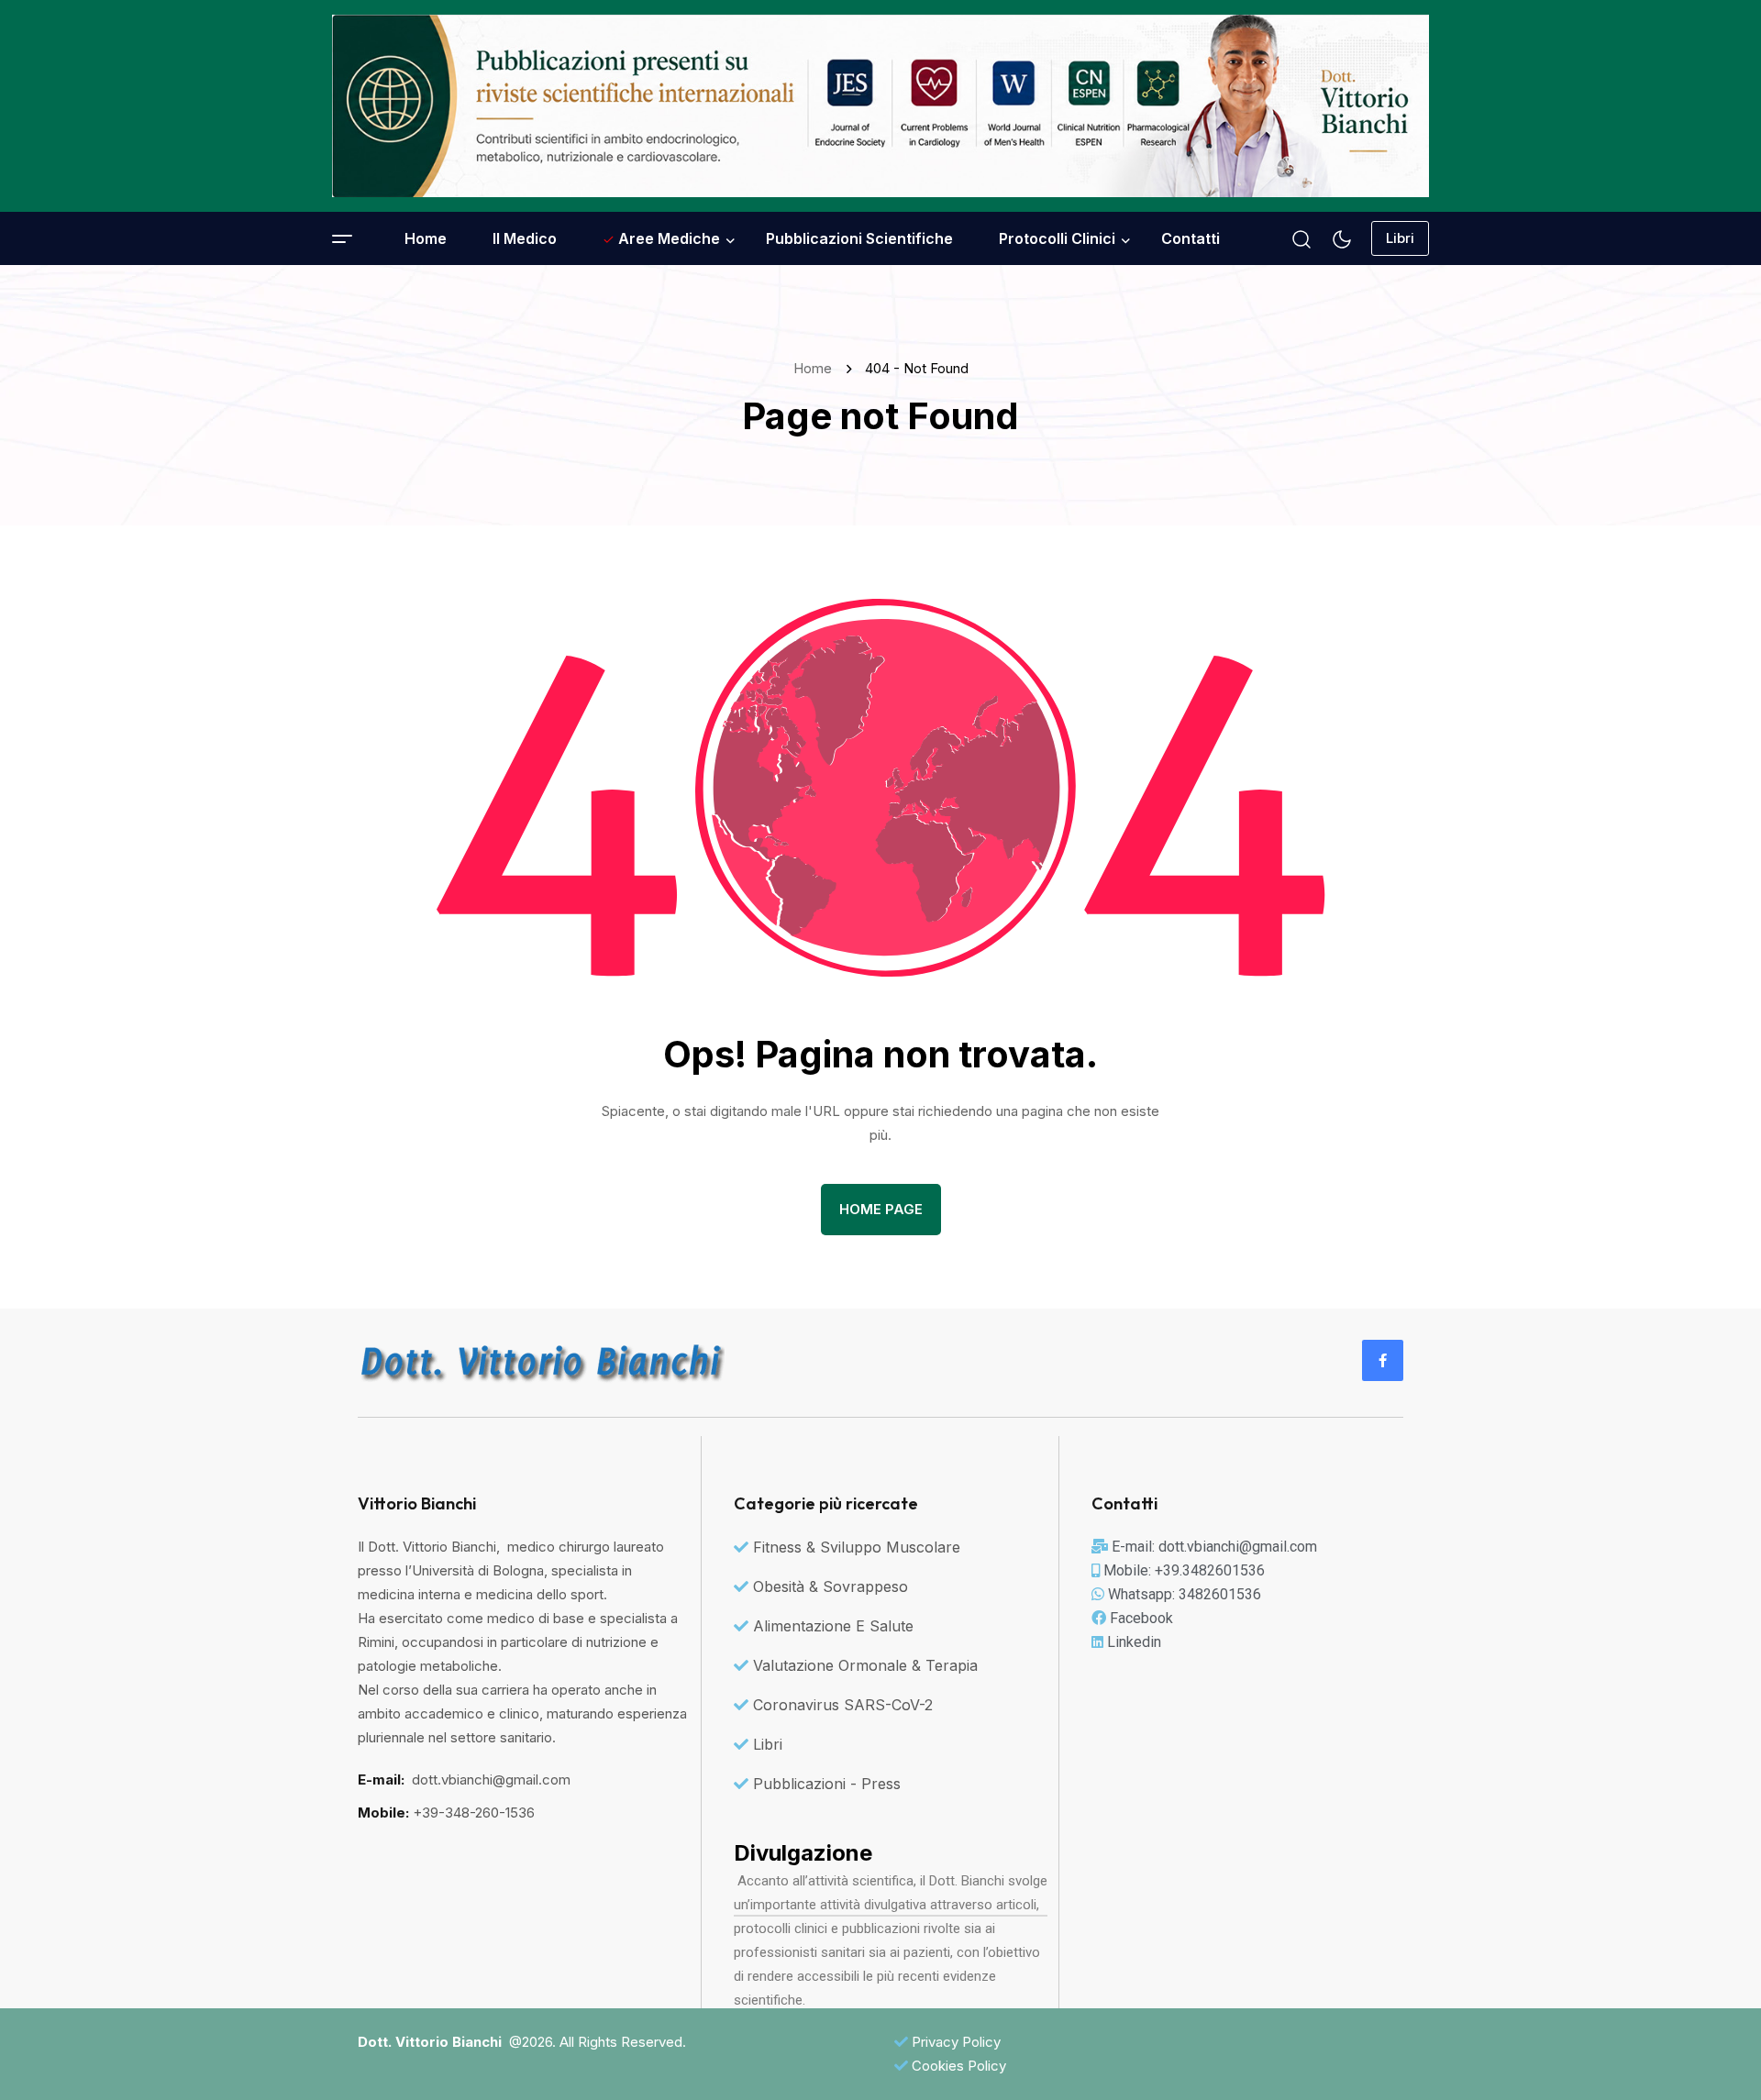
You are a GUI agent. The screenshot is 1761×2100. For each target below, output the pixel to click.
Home (426, 238)
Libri (1400, 238)
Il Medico (525, 238)
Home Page (881, 1209)
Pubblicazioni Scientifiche (859, 238)
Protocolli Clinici (1057, 238)
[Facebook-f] (1383, 1360)
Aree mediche (667, 238)
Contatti (1191, 238)
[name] (880, 106)
